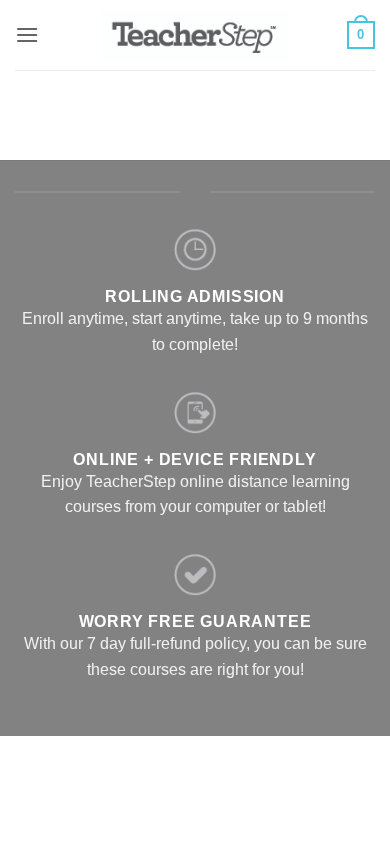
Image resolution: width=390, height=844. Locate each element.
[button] (27, 34)
